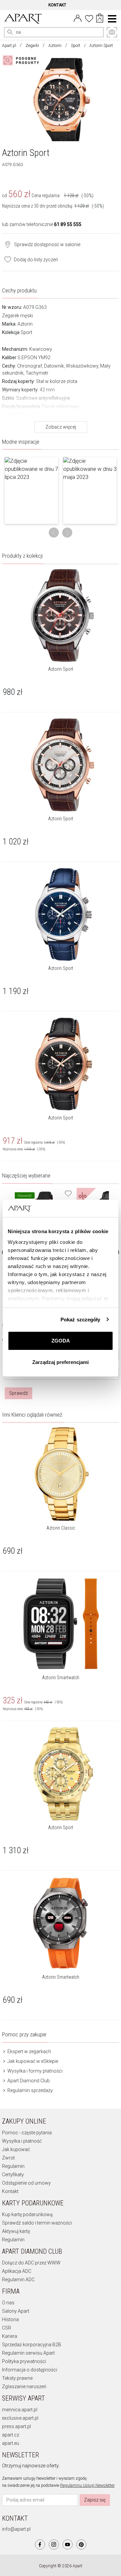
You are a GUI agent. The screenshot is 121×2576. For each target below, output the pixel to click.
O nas (8, 2303)
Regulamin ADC (18, 2280)
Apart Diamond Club (28, 2081)
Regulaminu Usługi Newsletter (87, 2485)
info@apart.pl (16, 2529)
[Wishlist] (89, 18)
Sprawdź (18, 1393)
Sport (76, 46)
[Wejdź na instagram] (54, 2544)
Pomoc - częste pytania (27, 2133)
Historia (10, 2319)
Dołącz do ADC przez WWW (31, 2263)
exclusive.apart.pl (20, 2418)
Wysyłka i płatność (22, 2141)
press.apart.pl (16, 2426)
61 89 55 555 (68, 224)
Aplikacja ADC (17, 2271)
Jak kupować (16, 2149)
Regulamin (13, 2166)
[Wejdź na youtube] (68, 2544)
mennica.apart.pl (20, 2410)
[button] (31, 490)
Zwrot (8, 2158)
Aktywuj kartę (16, 2231)
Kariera (10, 2336)
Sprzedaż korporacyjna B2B (32, 2345)
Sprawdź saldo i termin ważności (37, 2223)
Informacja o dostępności (30, 2370)
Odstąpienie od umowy (26, 2183)
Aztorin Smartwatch (61, 1678)
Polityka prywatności (24, 2361)
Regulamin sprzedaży (30, 2090)
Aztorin (55, 46)
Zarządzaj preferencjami (61, 1362)
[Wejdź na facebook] (40, 2544)
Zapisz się (95, 2500)
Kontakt (10, 2191)
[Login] (78, 18)
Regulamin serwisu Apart (28, 2353)
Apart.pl (9, 46)
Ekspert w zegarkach (29, 2051)
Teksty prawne (17, 2378)
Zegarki (32, 46)
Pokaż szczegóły (80, 1320)
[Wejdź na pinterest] (81, 2544)
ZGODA (61, 1341)
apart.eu (11, 2443)
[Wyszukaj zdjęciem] (22, 60)
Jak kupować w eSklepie (32, 2061)
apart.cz (11, 2435)
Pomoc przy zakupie (24, 2034)
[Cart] (100, 19)
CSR (7, 2328)
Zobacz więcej (61, 427)
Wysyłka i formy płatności (34, 2071)
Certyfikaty (13, 2175)
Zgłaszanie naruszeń (24, 2387)
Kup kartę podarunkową (27, 2214)
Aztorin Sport (61, 669)
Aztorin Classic (61, 1528)
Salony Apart (16, 2311)
